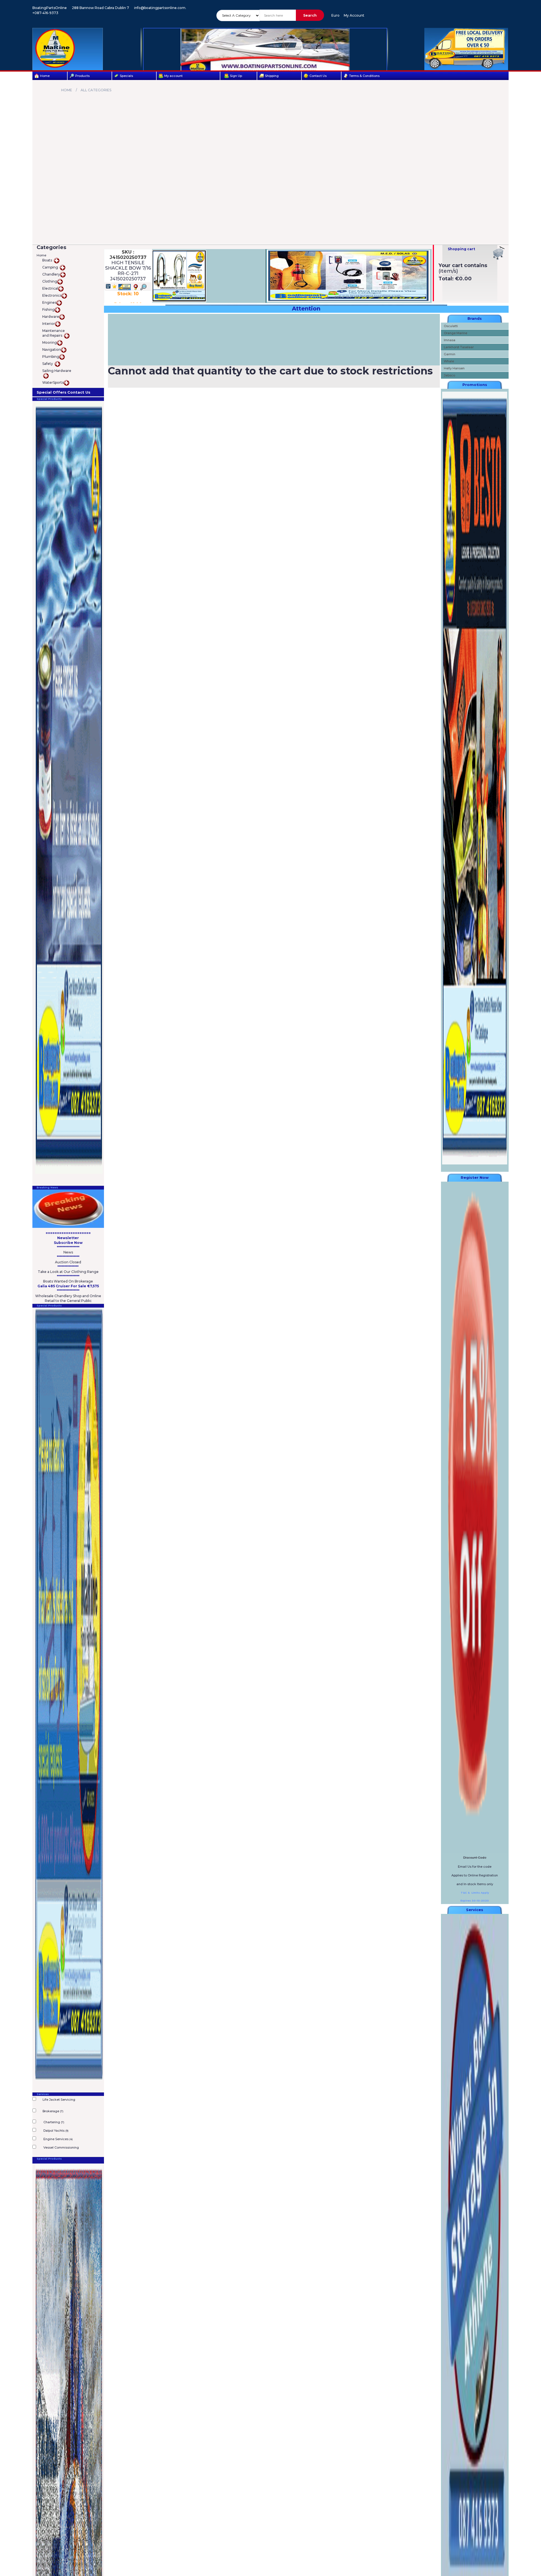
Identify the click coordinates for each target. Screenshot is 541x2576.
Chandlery (51, 274)
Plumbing (51, 357)
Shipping (272, 76)
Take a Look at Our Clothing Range (68, 1272)
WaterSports (53, 382)
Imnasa (450, 340)
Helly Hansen (454, 368)
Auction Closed (68, 1262)
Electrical (50, 288)
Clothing (50, 281)
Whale (449, 361)
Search (310, 15)
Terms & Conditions (364, 76)
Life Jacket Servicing (59, 2100)
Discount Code (475, 1858)
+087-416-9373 (45, 13)
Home (45, 76)
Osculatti (451, 326)
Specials (126, 76)
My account (173, 76)
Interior (49, 324)
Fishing (48, 309)
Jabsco (449, 375)
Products (82, 76)
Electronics (52, 295)
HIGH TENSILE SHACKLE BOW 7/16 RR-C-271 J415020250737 (128, 271)
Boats (48, 260)
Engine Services (58, 2139)
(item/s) (448, 271)
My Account (354, 15)
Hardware (51, 317)
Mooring (50, 342)
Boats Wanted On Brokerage (68, 1281)
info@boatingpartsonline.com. (160, 8)
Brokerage (53, 2111)
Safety (48, 364)
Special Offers (52, 392)
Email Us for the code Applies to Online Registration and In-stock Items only (475, 1875)
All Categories (96, 90)
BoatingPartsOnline (50, 8)
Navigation (52, 350)
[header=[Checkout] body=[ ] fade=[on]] (499, 253)
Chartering (53, 2122)
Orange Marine (455, 333)
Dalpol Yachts (56, 2131)
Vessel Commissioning (61, 2147)
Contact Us (318, 76)
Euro (335, 15)
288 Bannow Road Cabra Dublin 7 (100, 8)
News (68, 1252)
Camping (51, 267)
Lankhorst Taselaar (459, 347)
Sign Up (236, 76)
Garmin (450, 354)
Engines (49, 302)
